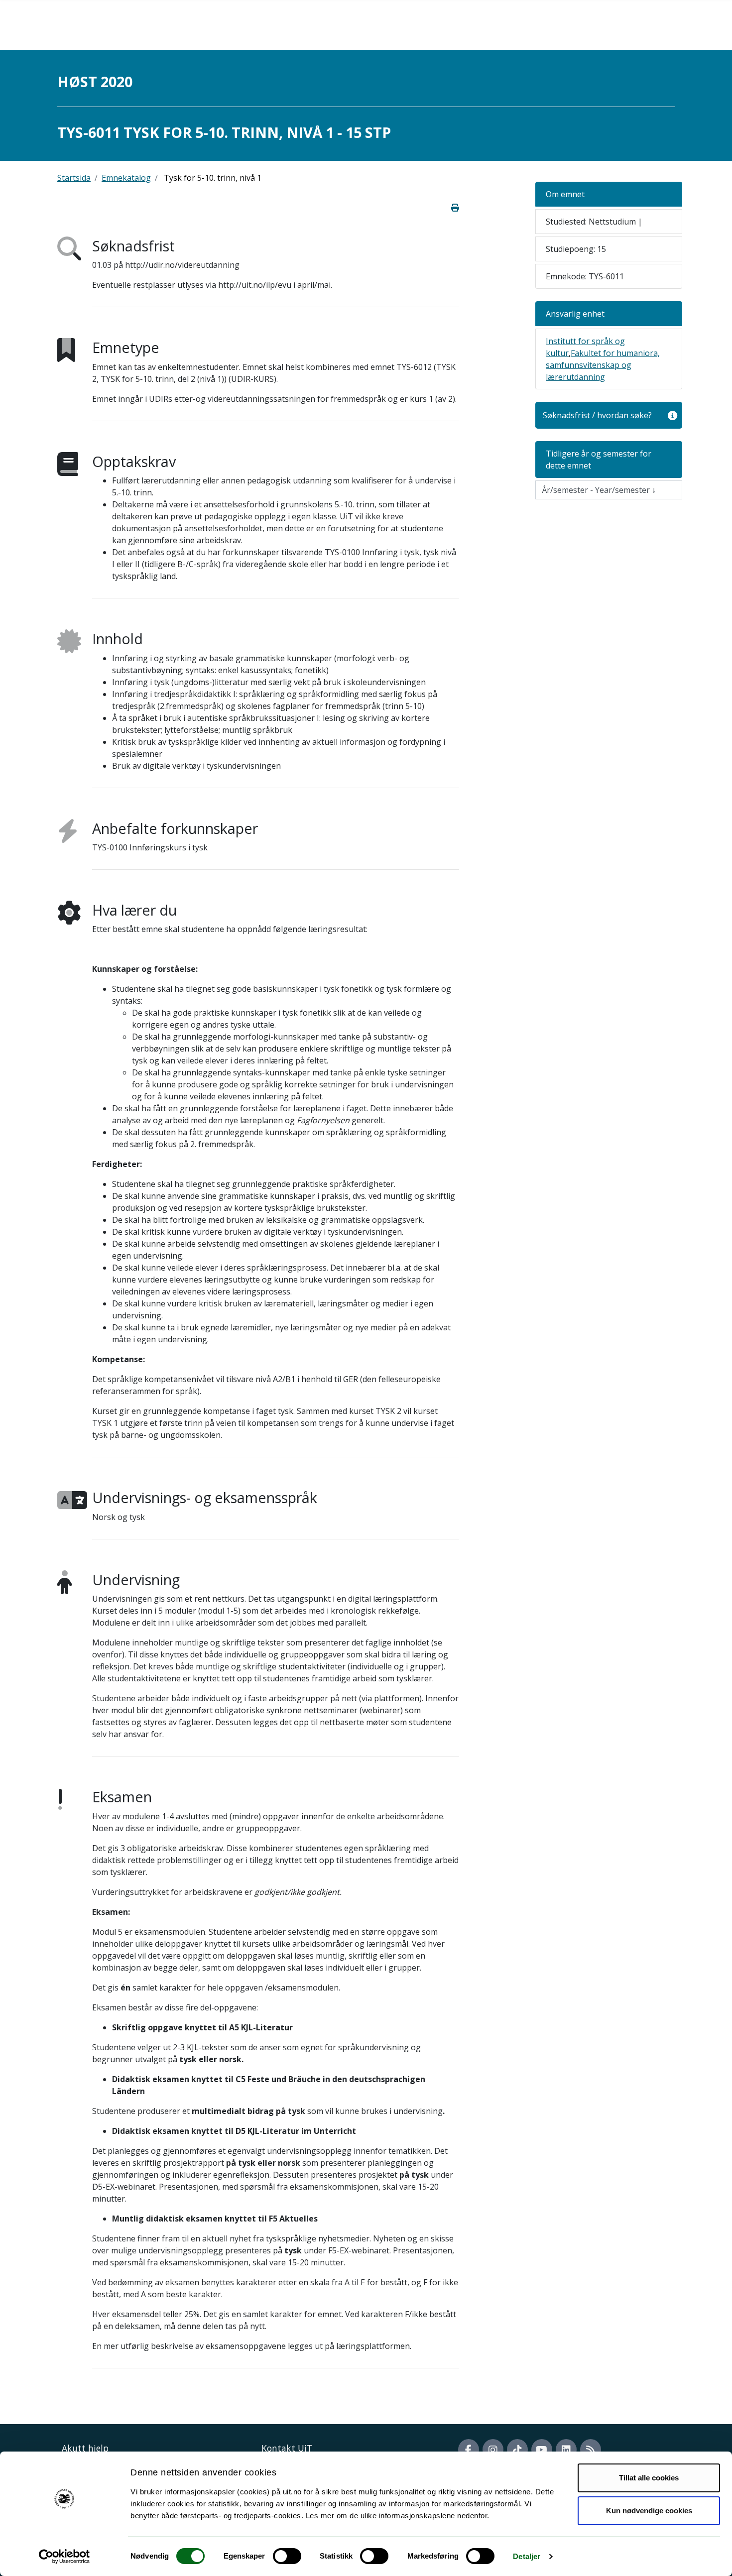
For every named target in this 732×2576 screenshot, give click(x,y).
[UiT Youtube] (542, 2450)
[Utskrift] (455, 208)
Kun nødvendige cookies (649, 2511)
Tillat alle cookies (649, 2478)
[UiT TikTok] (517, 2450)
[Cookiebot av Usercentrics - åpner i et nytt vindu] (64, 2557)
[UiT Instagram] (493, 2450)
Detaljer (527, 2556)
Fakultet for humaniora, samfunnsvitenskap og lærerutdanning (603, 365)
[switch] (287, 2556)
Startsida (74, 178)
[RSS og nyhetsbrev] (591, 2450)
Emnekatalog (126, 178)
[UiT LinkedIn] (566, 2450)
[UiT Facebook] (469, 2450)
